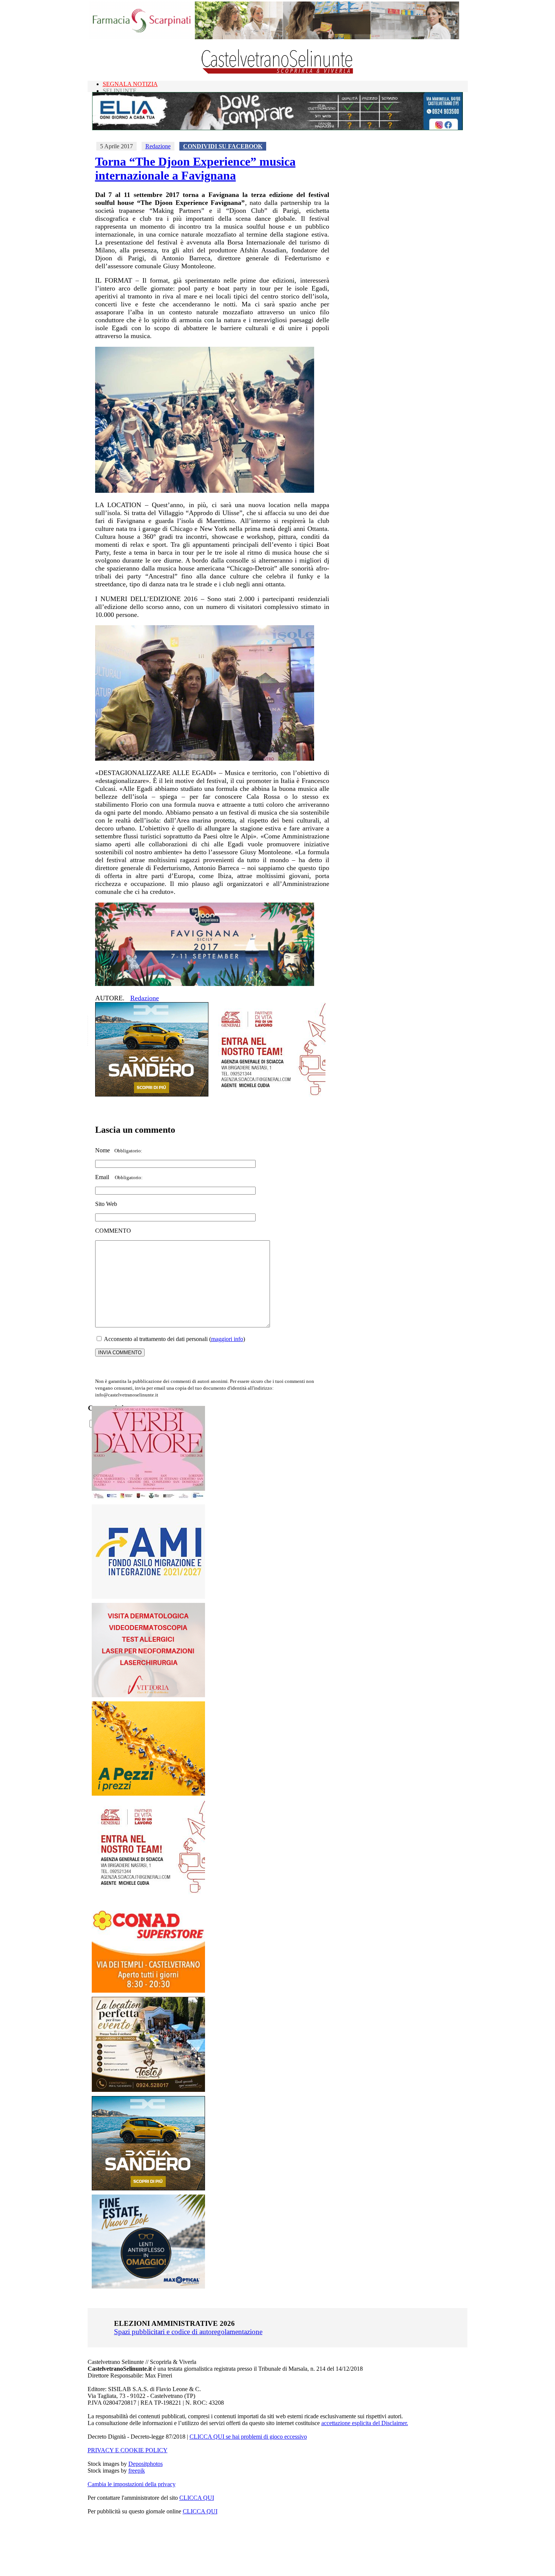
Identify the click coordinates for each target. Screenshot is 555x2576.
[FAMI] (148, 1597)
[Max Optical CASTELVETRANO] (148, 2287)
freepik (137, 2471)
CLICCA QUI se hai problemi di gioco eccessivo (248, 2437)
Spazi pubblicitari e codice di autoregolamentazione (188, 2332)
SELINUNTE (120, 91)
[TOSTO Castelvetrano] (149, 2090)
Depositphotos (146, 2464)
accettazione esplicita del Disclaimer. (365, 2423)
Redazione (158, 146)
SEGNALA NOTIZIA (130, 84)
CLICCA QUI (197, 2498)
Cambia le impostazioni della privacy (132, 2484)
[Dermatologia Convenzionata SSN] (148, 1695)
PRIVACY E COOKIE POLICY (128, 2450)
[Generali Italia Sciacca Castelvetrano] (269, 1094)
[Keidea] (148, 1794)
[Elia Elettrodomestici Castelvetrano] (277, 128)
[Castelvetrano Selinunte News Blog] (278, 72)
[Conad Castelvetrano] (148, 1991)
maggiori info (227, 1339)
